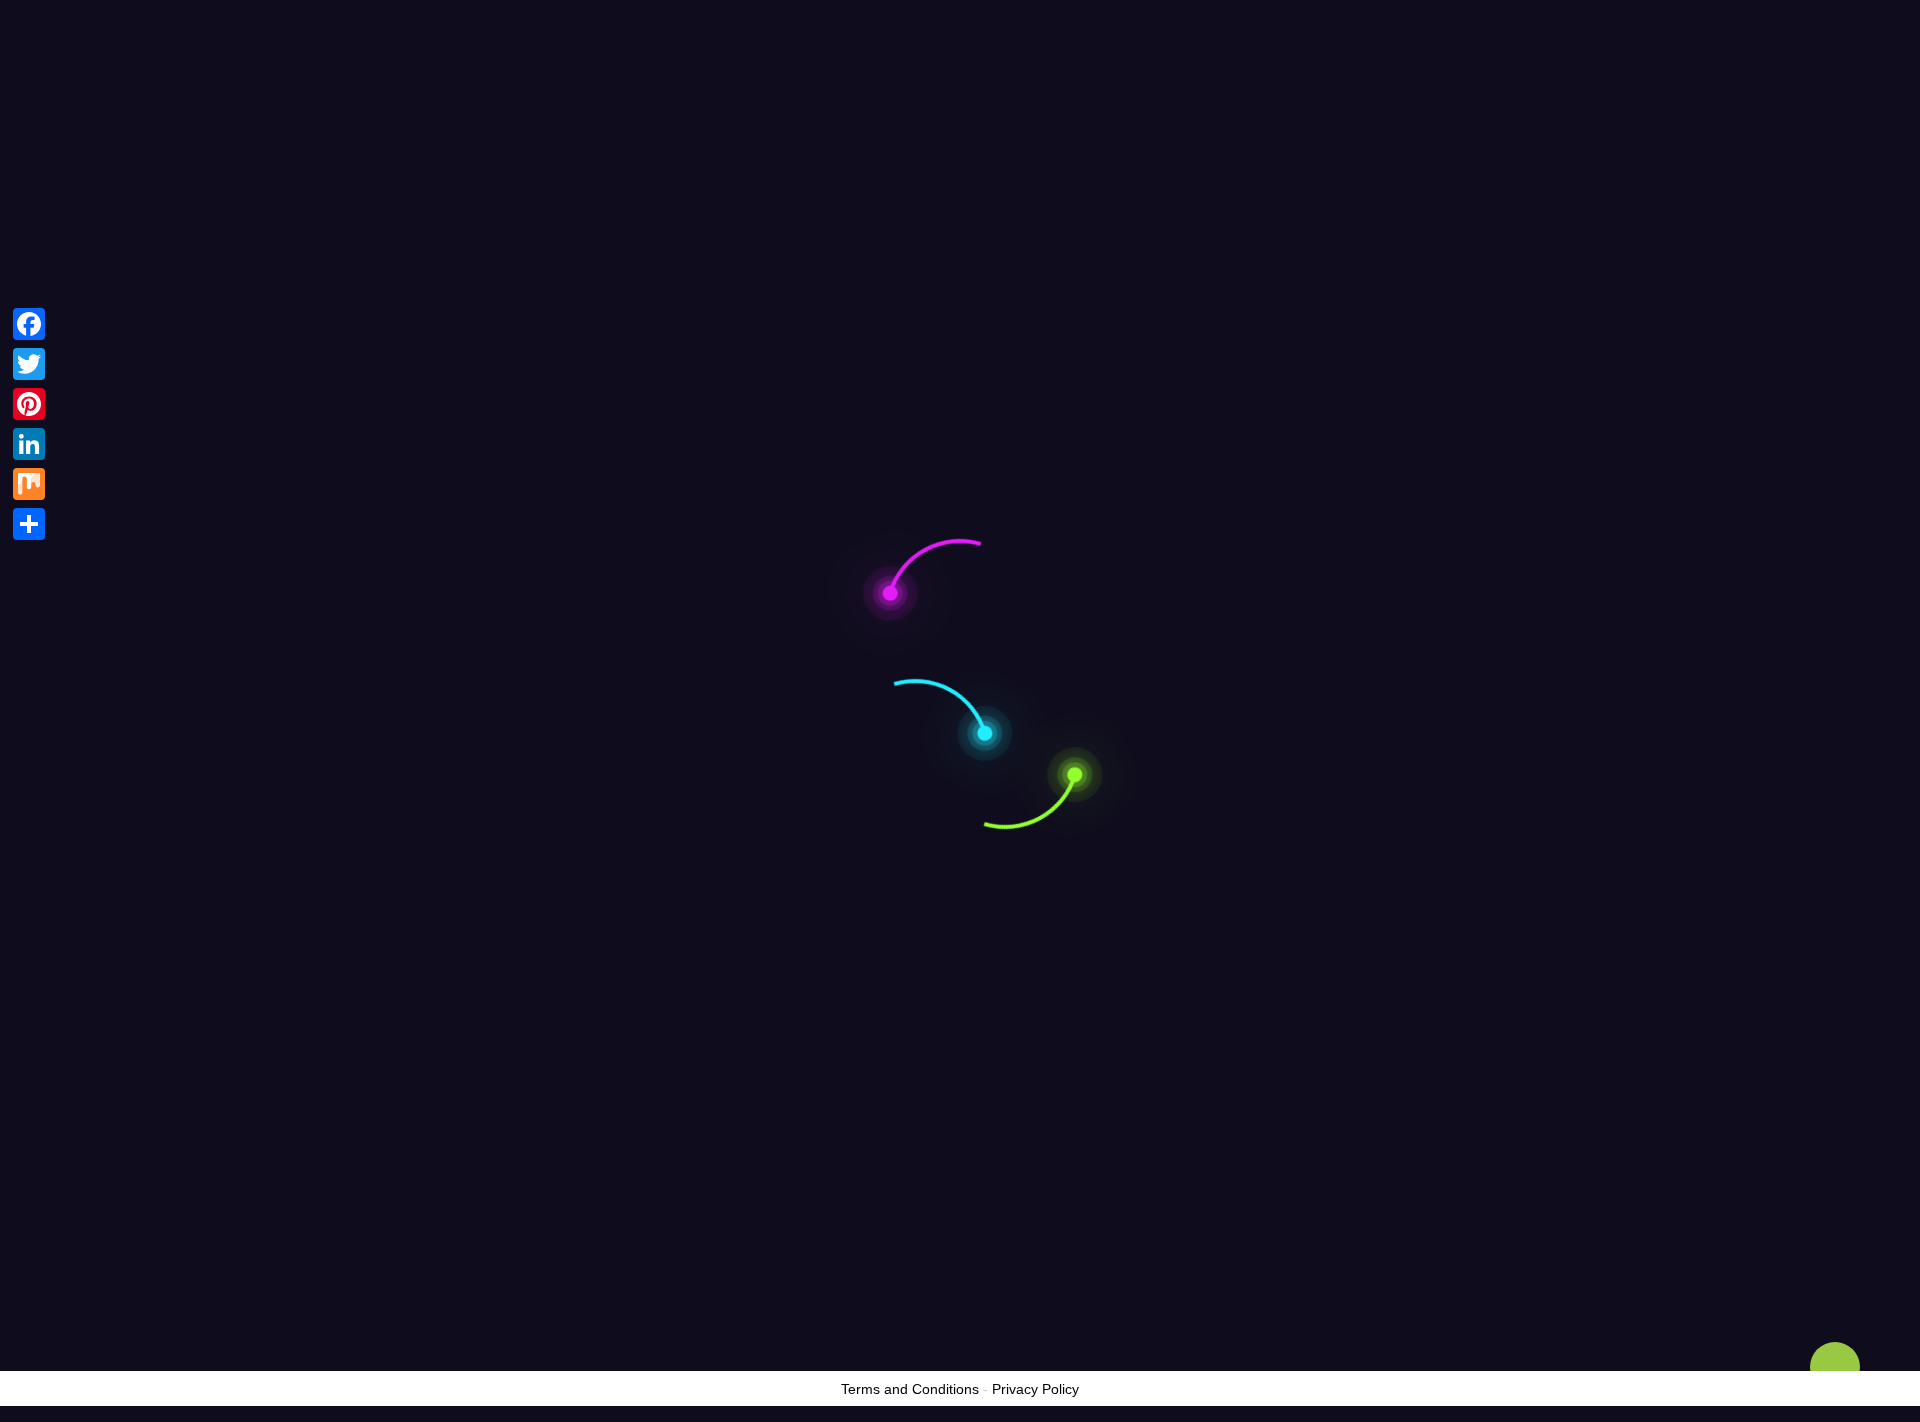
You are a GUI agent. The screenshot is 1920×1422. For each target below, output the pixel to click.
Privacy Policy (1035, 1389)
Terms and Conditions (910, 1389)
